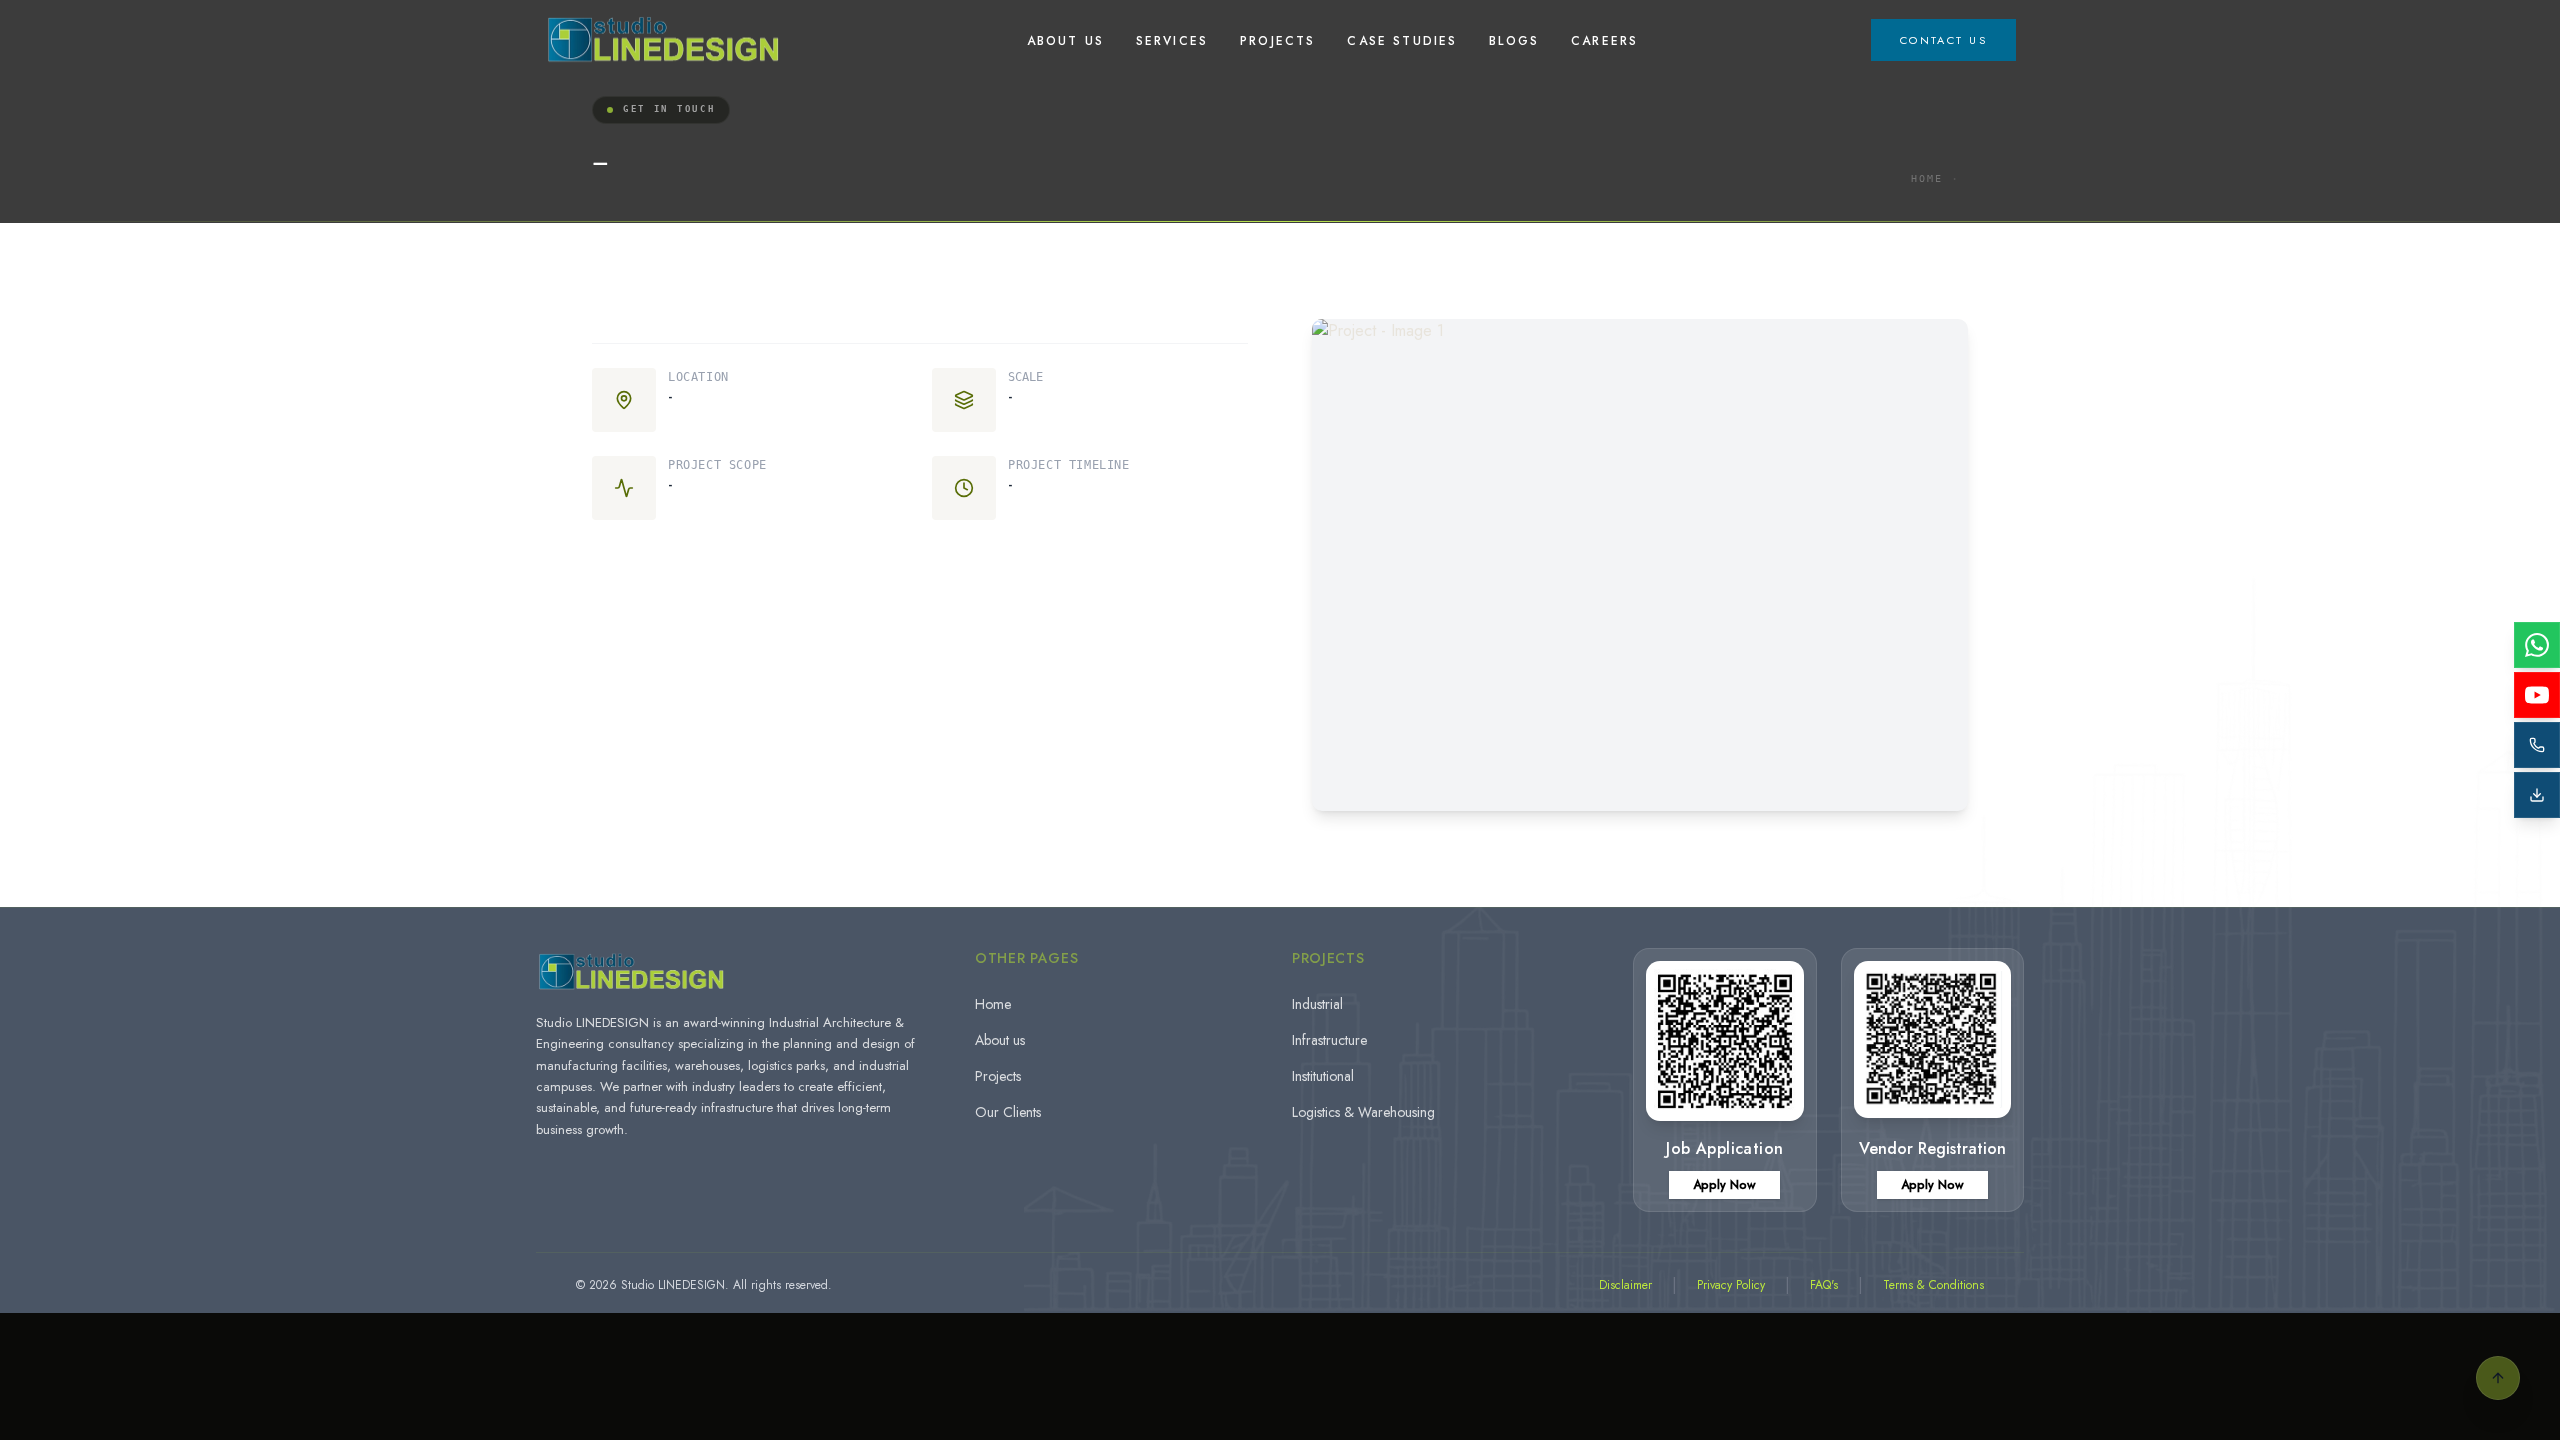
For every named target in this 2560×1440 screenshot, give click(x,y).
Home (1927, 178)
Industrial (1317, 1004)
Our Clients (1008, 1112)
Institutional (1323, 1076)
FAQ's (1824, 1285)
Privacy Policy (1731, 1285)
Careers (1604, 41)
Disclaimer (1625, 1285)
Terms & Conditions (1933, 1285)
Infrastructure (1329, 1040)
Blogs (1514, 41)
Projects (1277, 41)
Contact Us (1943, 40)
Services (1172, 41)
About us (1000, 1040)
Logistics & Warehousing (1363, 1112)
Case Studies (1402, 41)
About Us (1065, 41)
